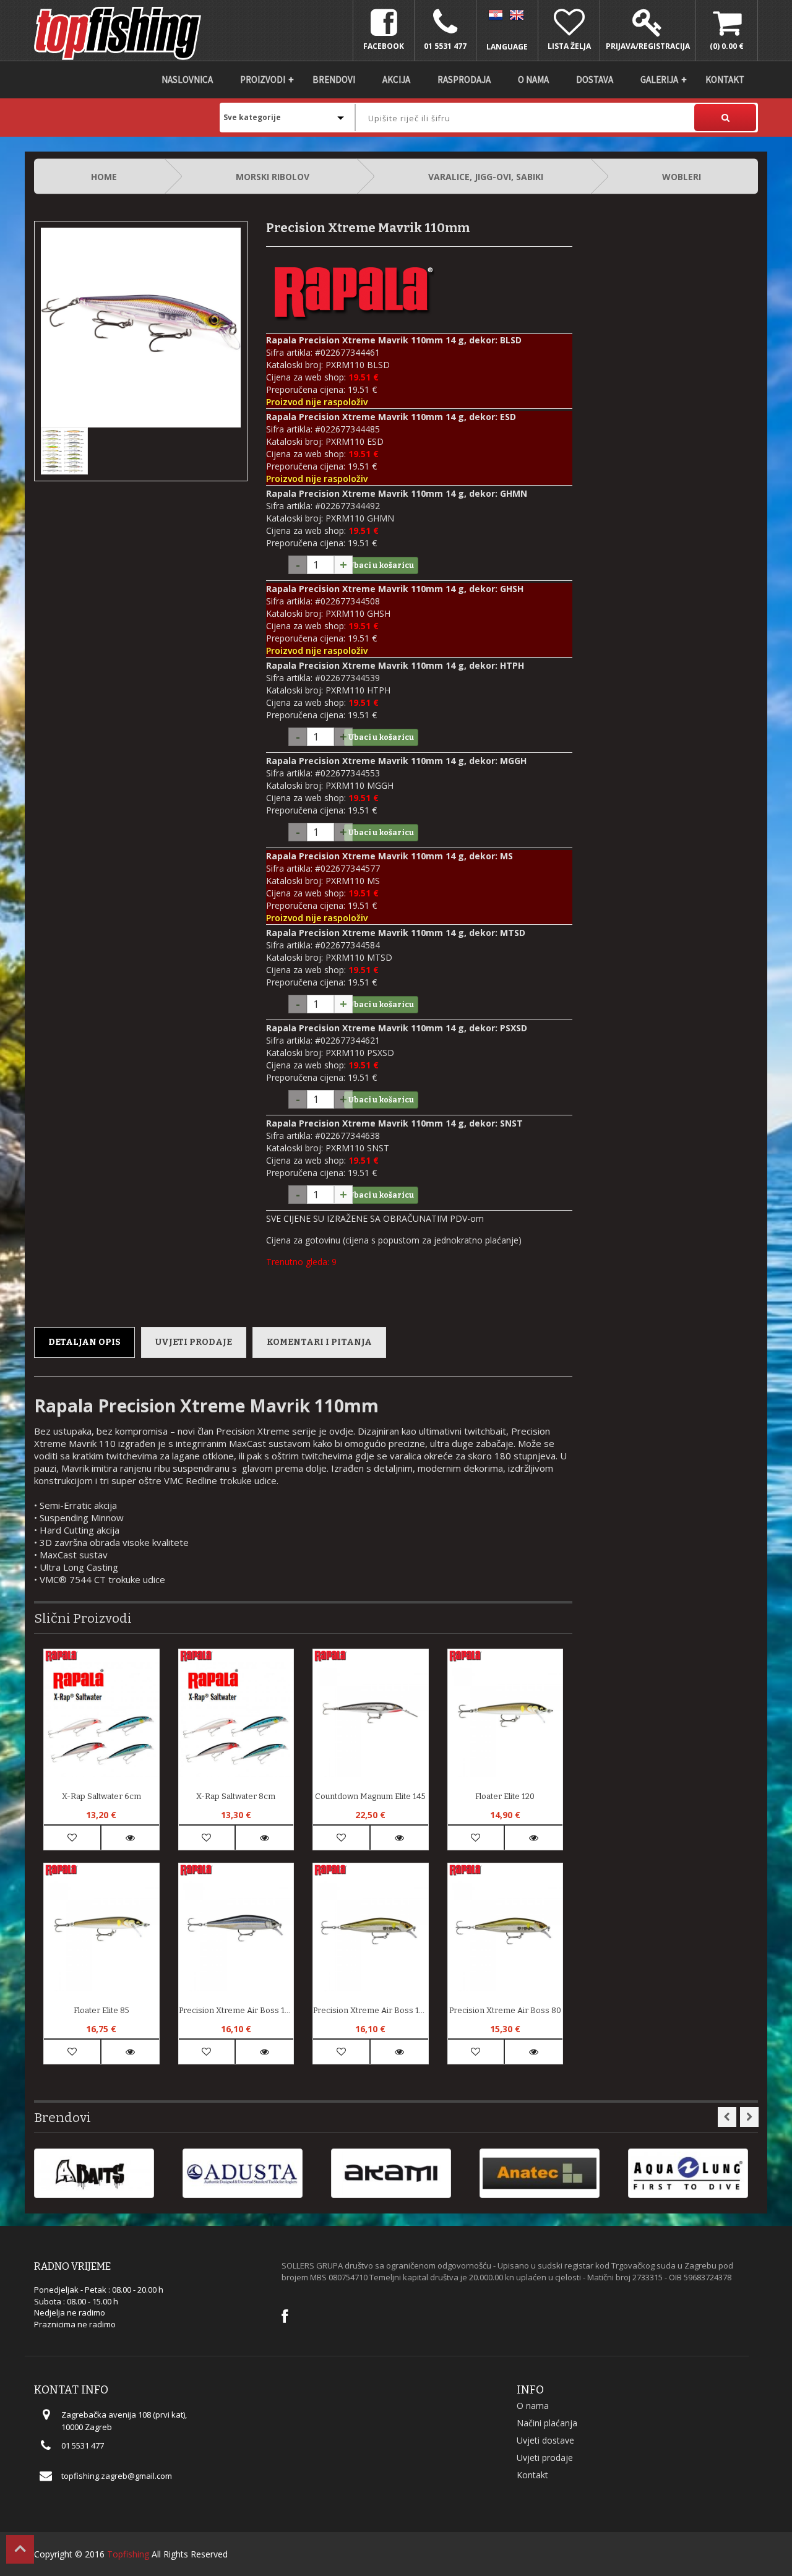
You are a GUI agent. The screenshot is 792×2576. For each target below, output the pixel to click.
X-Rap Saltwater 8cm (236, 1796)
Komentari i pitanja (319, 1342)
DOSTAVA (595, 79)
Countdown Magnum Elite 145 (370, 1796)
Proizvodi (263, 79)
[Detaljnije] (130, 1838)
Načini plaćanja (547, 2423)
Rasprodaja (464, 79)
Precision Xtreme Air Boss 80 (505, 2010)
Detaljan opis (84, 1342)
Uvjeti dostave (545, 2440)
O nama (533, 79)
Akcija (396, 79)
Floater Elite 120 (505, 1796)
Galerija (659, 79)
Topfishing (128, 2554)
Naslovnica (187, 79)
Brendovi (334, 79)
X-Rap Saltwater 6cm (101, 1796)
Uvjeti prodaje (194, 1342)
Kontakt (725, 79)
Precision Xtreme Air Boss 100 (371, 2010)
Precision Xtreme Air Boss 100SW (236, 2010)
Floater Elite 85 (101, 2010)
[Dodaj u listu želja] (72, 1838)
